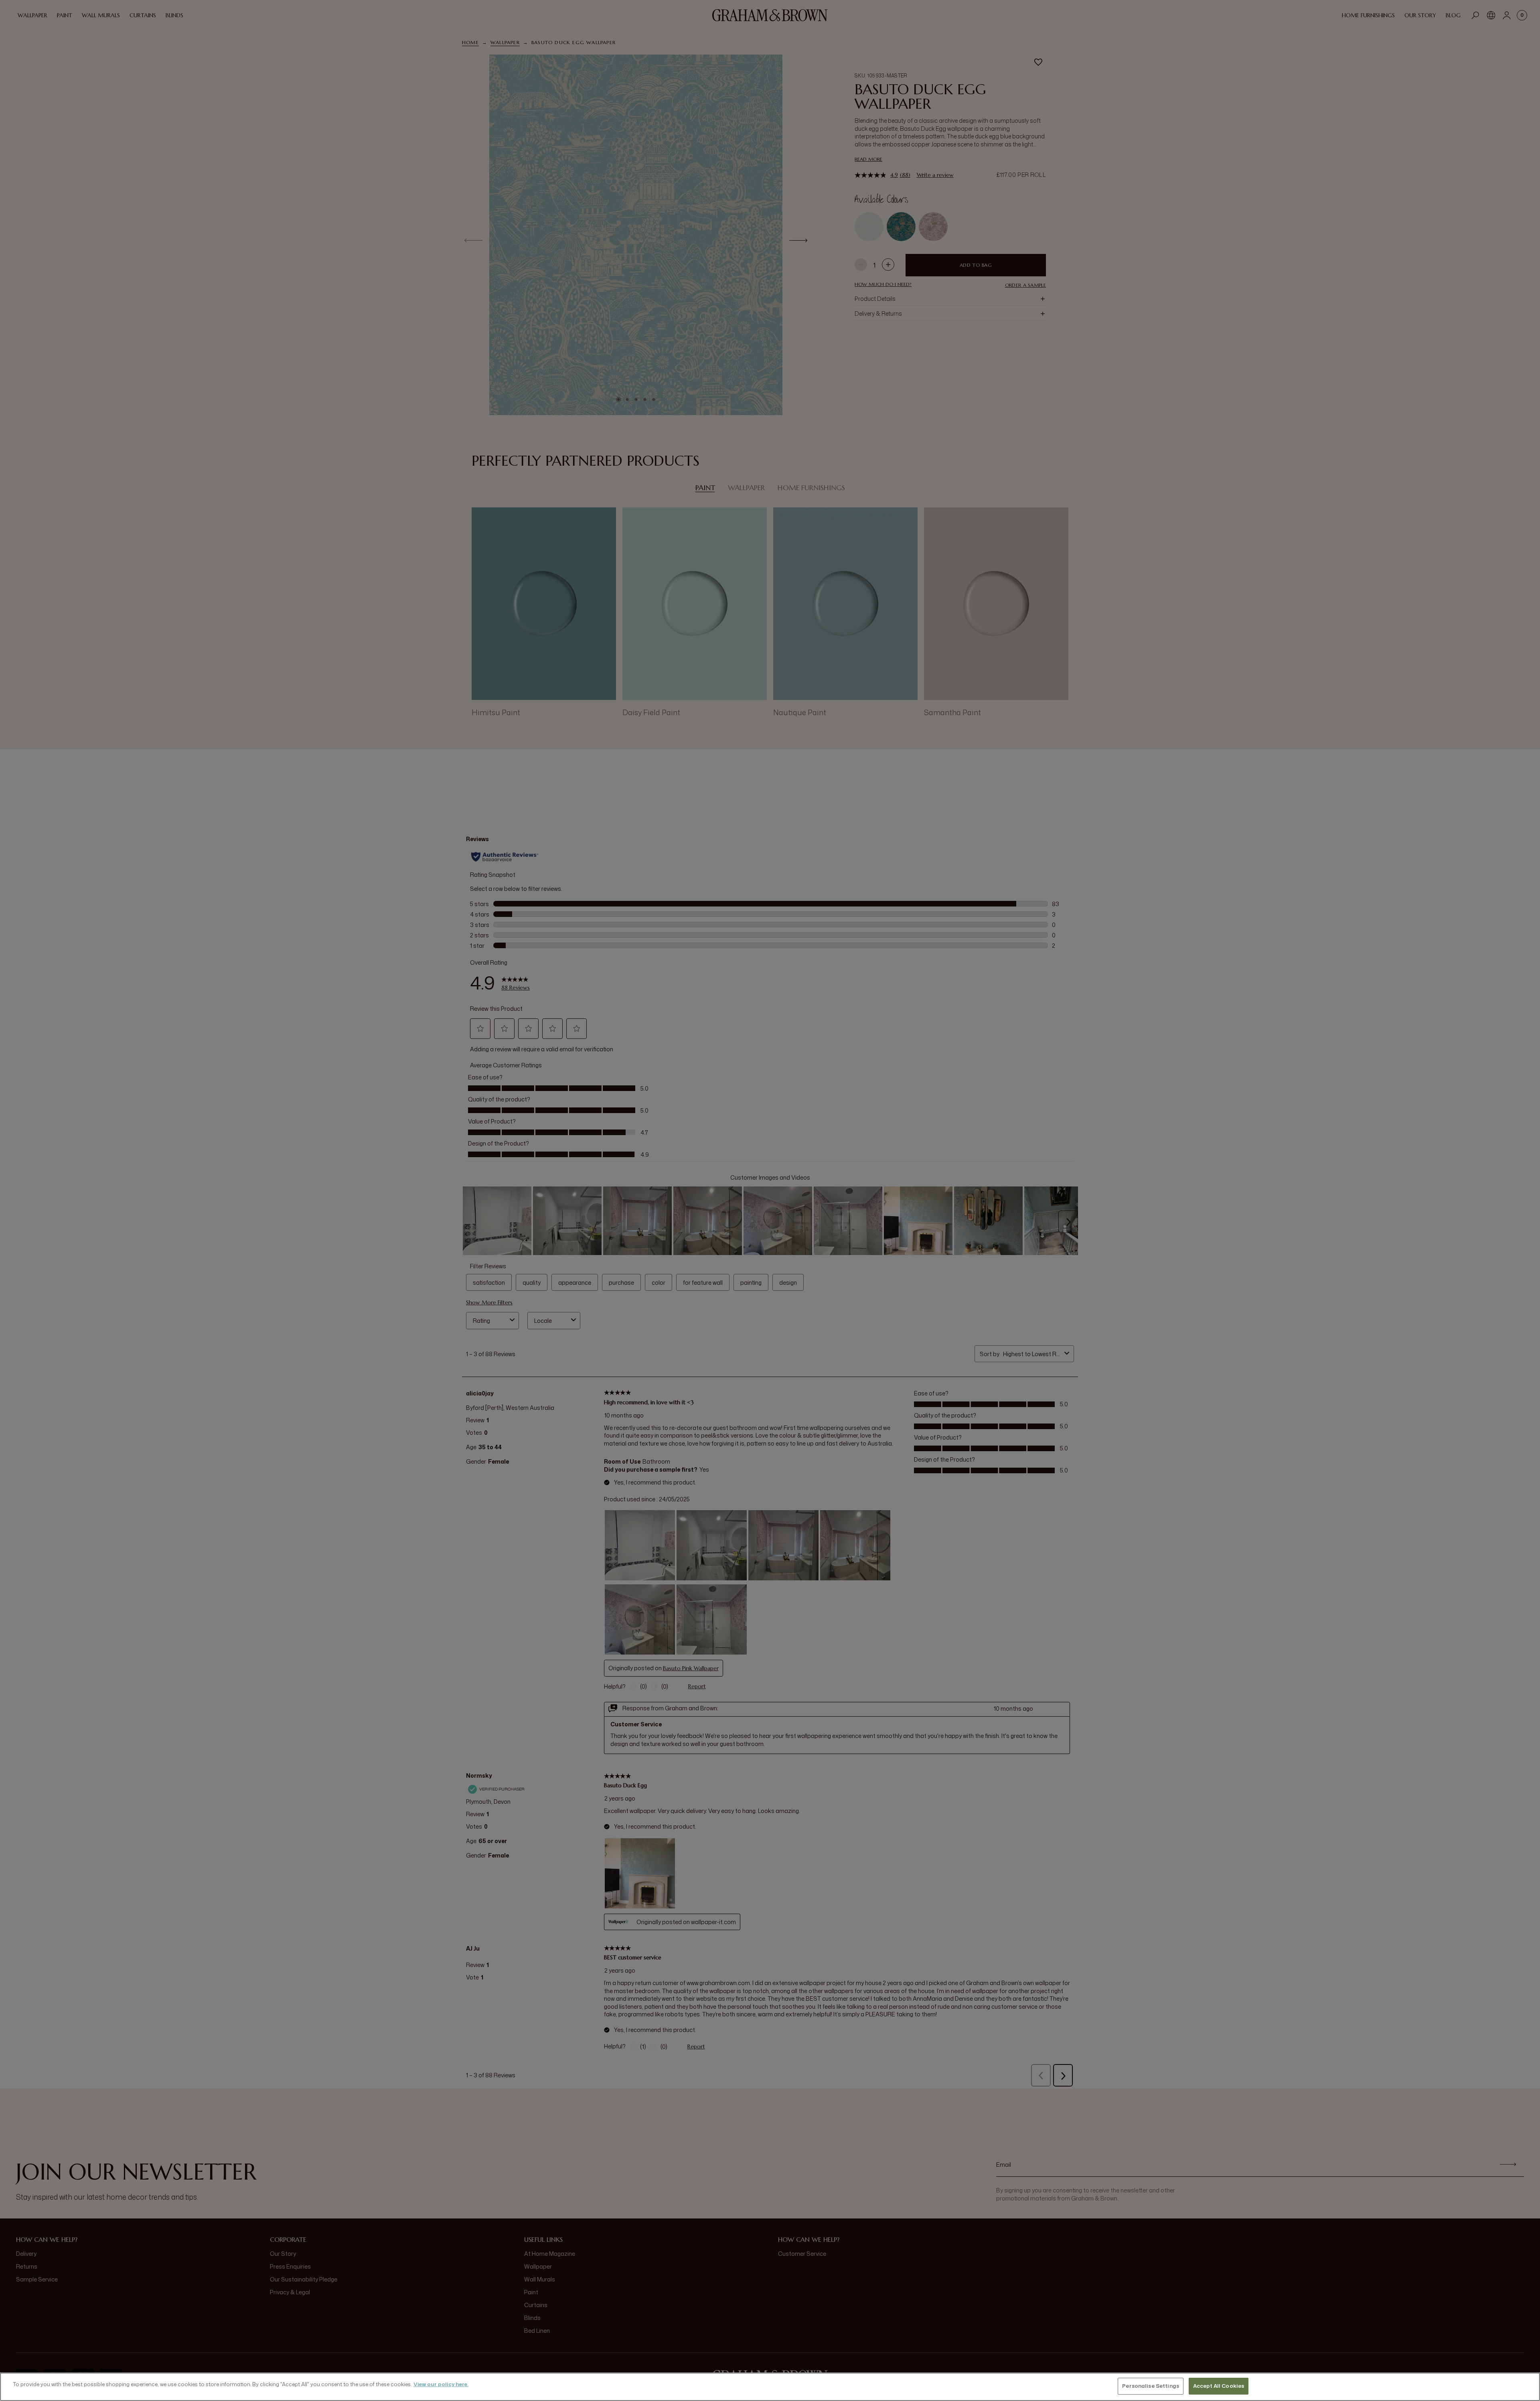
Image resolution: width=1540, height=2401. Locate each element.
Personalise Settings (1151, 2386)
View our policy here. (441, 2384)
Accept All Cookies (1219, 2386)
